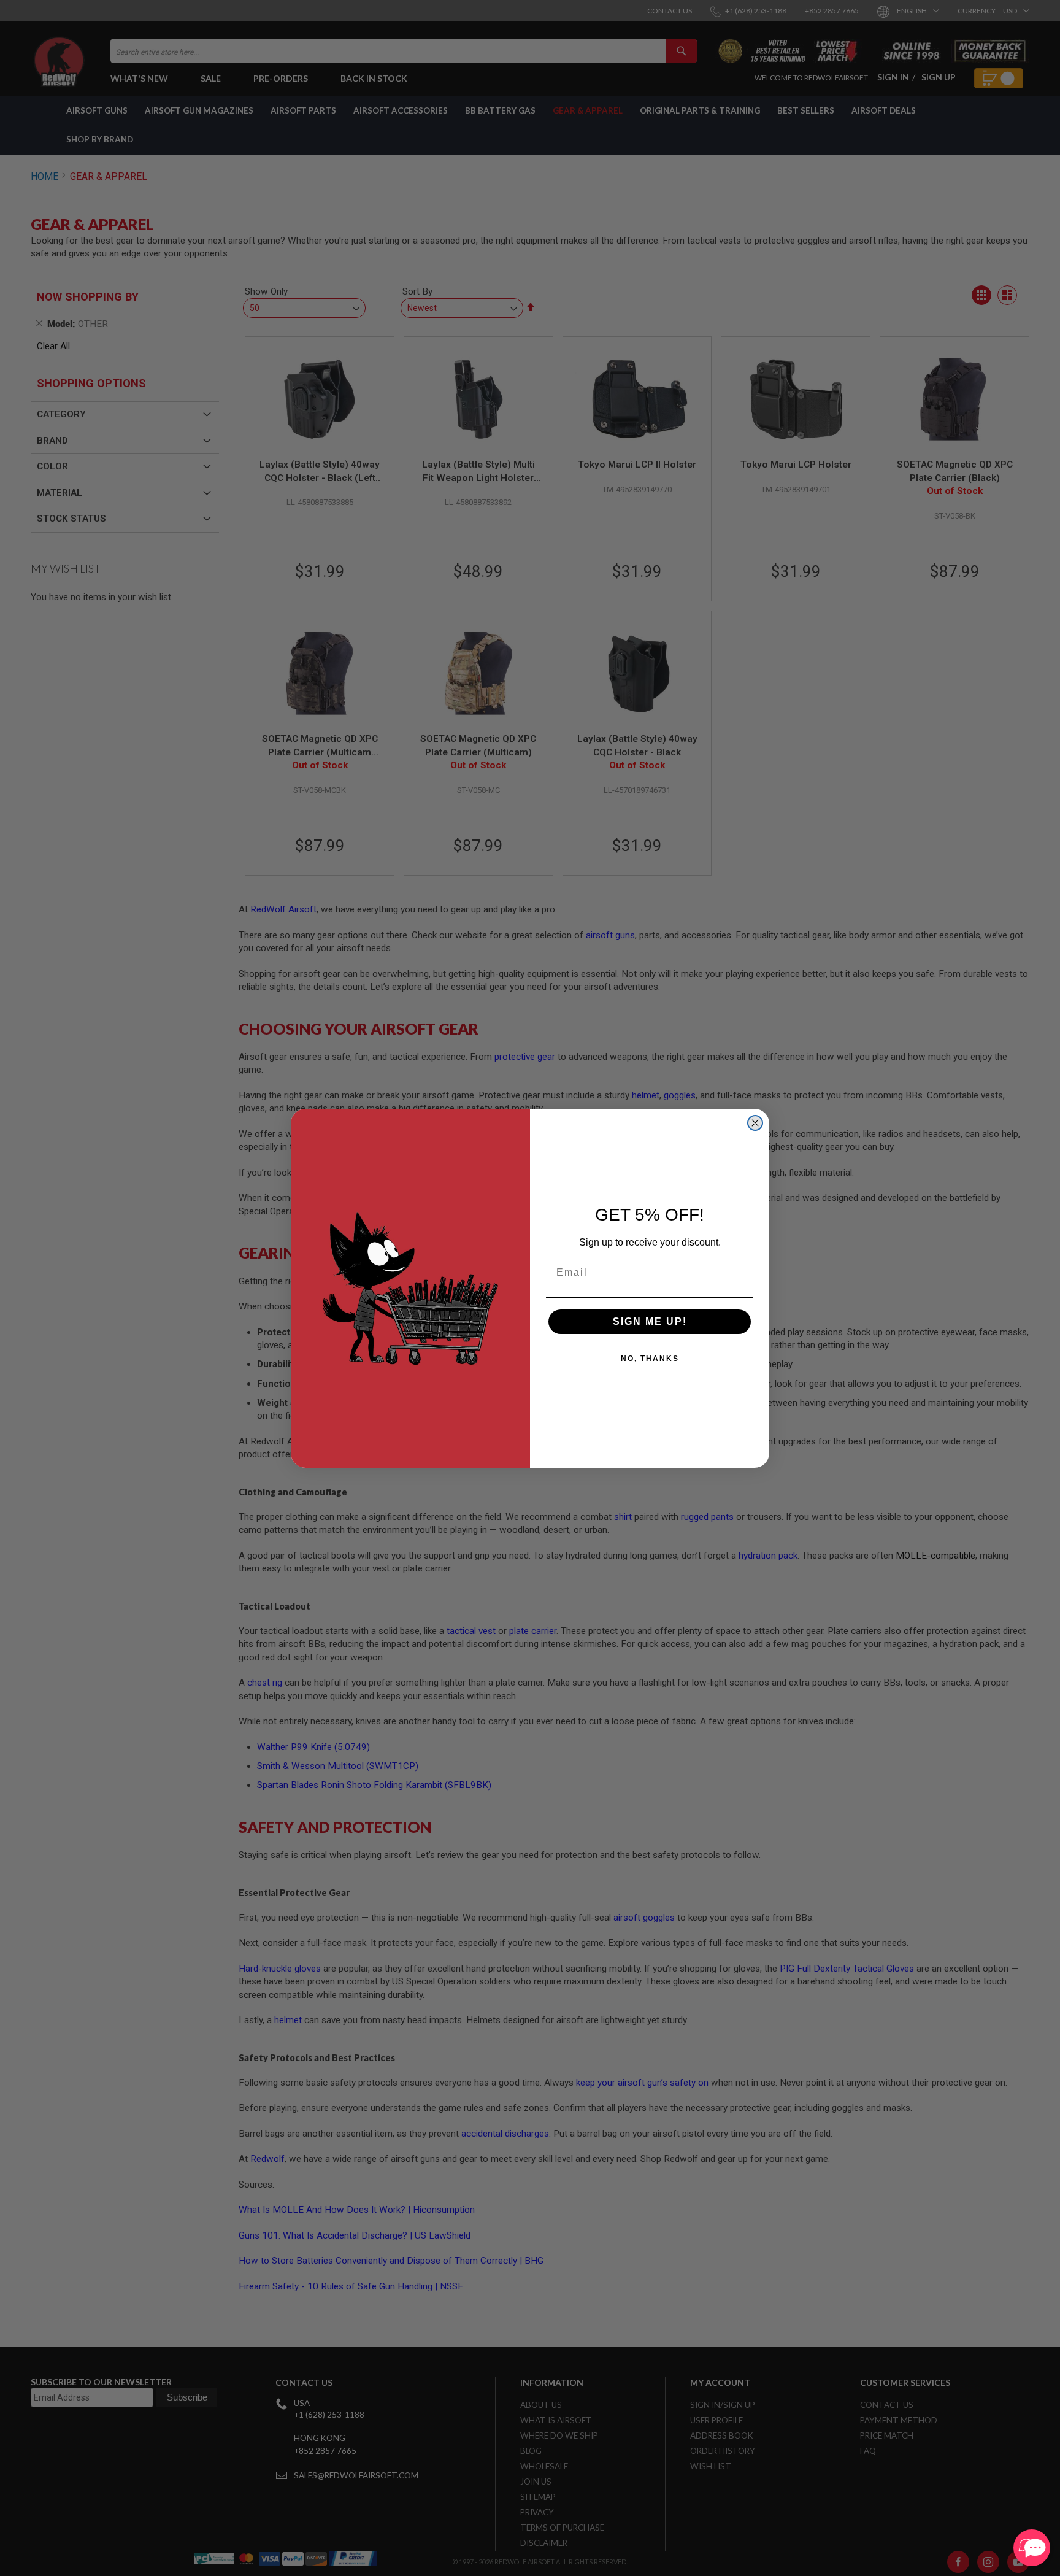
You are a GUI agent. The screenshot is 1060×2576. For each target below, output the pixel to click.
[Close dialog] (755, 1123)
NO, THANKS (650, 1359)
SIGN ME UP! (650, 1321)
